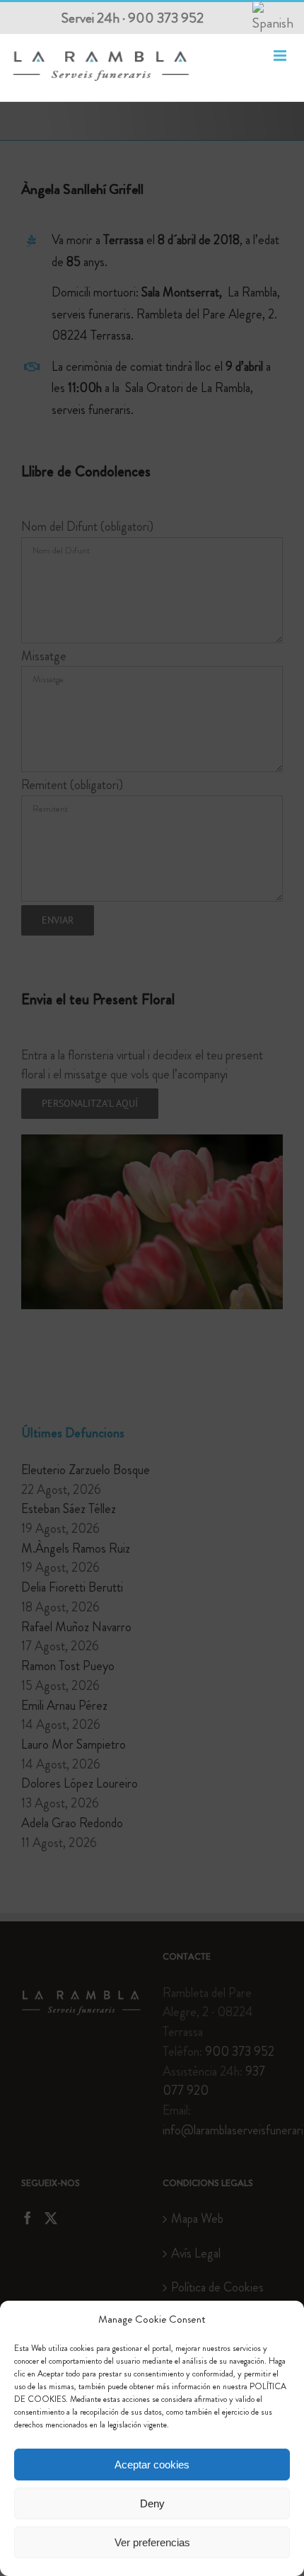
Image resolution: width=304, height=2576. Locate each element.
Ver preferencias (152, 2542)
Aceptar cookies (152, 2465)
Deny (152, 2503)
